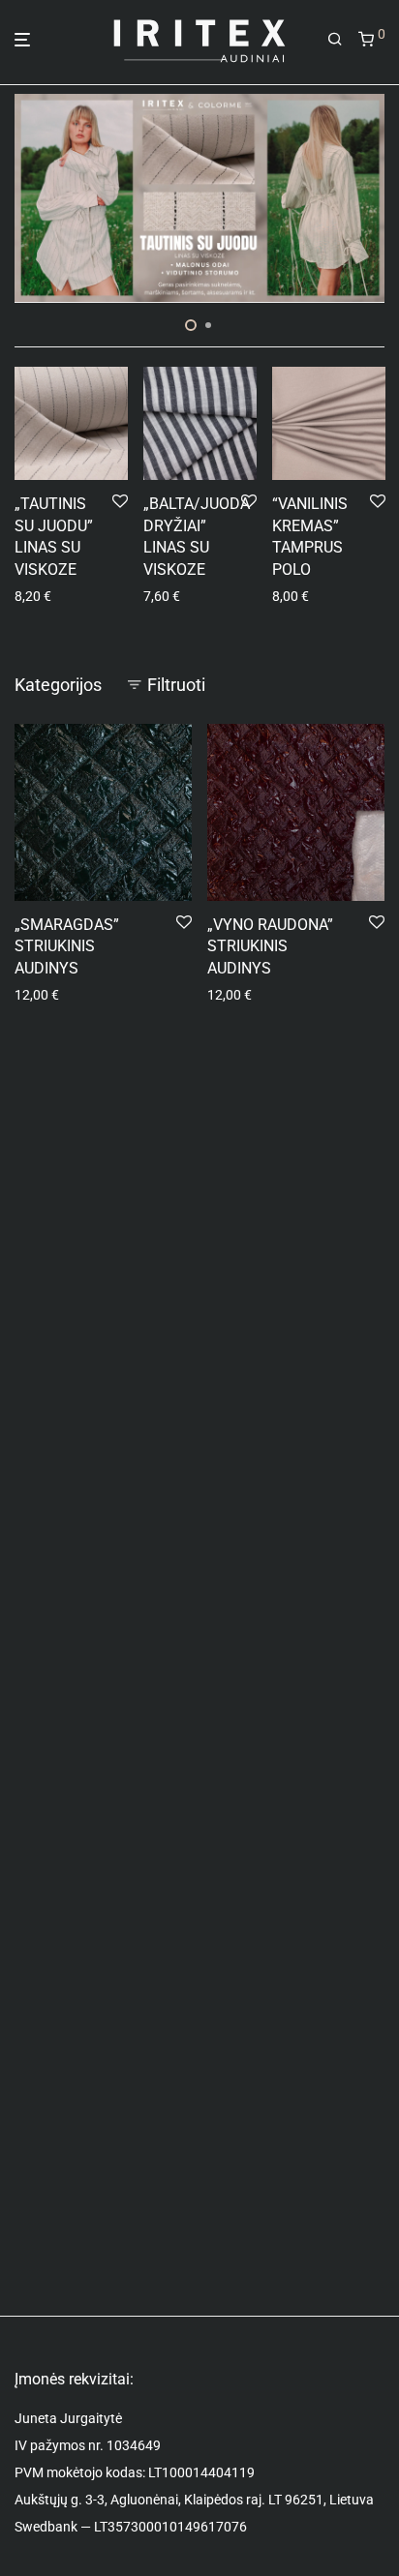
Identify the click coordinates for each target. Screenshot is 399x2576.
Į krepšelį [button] (35, 596)
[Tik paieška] (335, 40)
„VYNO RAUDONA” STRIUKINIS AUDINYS (270, 946)
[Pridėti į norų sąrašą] (120, 502)
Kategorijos (58, 685)
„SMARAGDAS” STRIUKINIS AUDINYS (67, 946)
